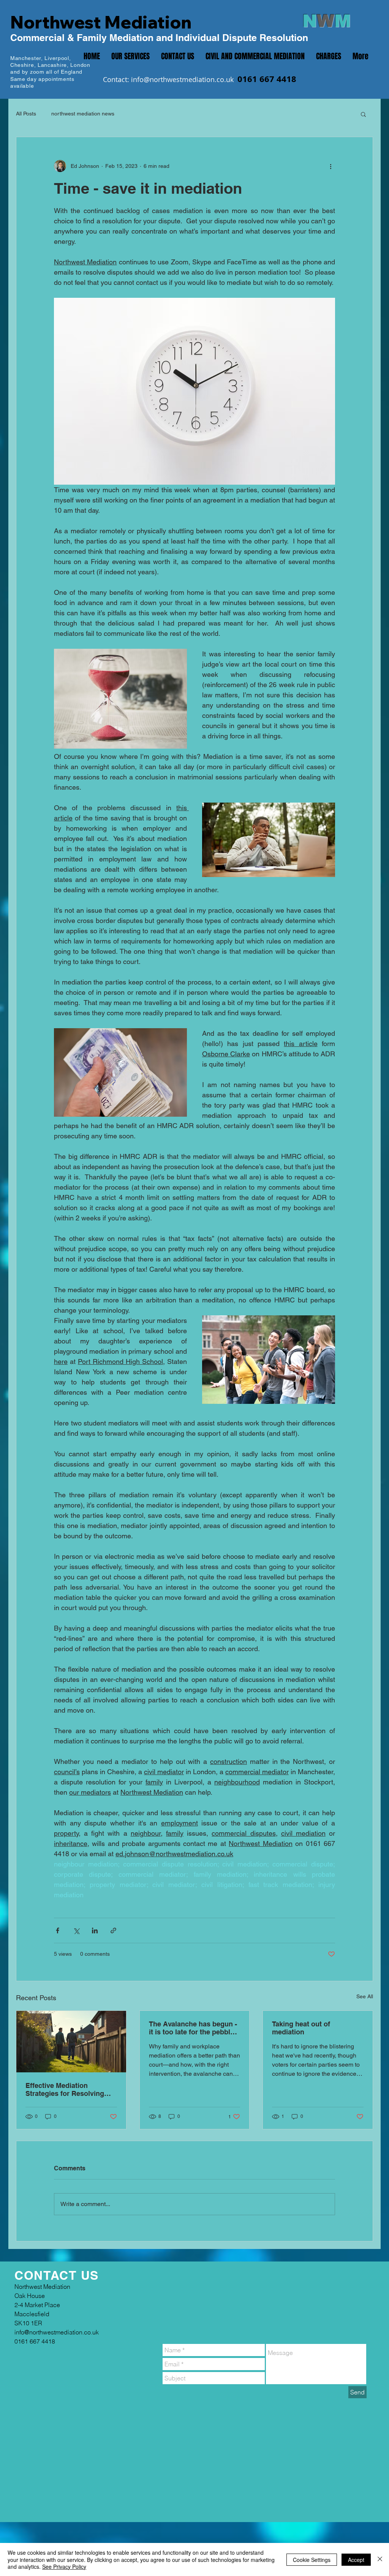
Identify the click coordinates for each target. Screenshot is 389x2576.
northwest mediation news (83, 114)
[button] (363, 114)
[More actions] (330, 166)
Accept (356, 2560)
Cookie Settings (312, 2560)
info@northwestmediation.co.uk (182, 79)
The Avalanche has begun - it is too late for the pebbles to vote (193, 2028)
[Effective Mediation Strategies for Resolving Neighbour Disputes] (71, 2042)
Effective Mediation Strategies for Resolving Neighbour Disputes (65, 2089)
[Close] (380, 2559)
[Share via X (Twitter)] (76, 1930)
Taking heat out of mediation (301, 2028)
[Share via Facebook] (58, 1930)
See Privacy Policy (64, 2567)
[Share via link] (113, 1930)
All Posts (26, 114)
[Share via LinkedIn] (95, 1930)
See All (365, 1996)
